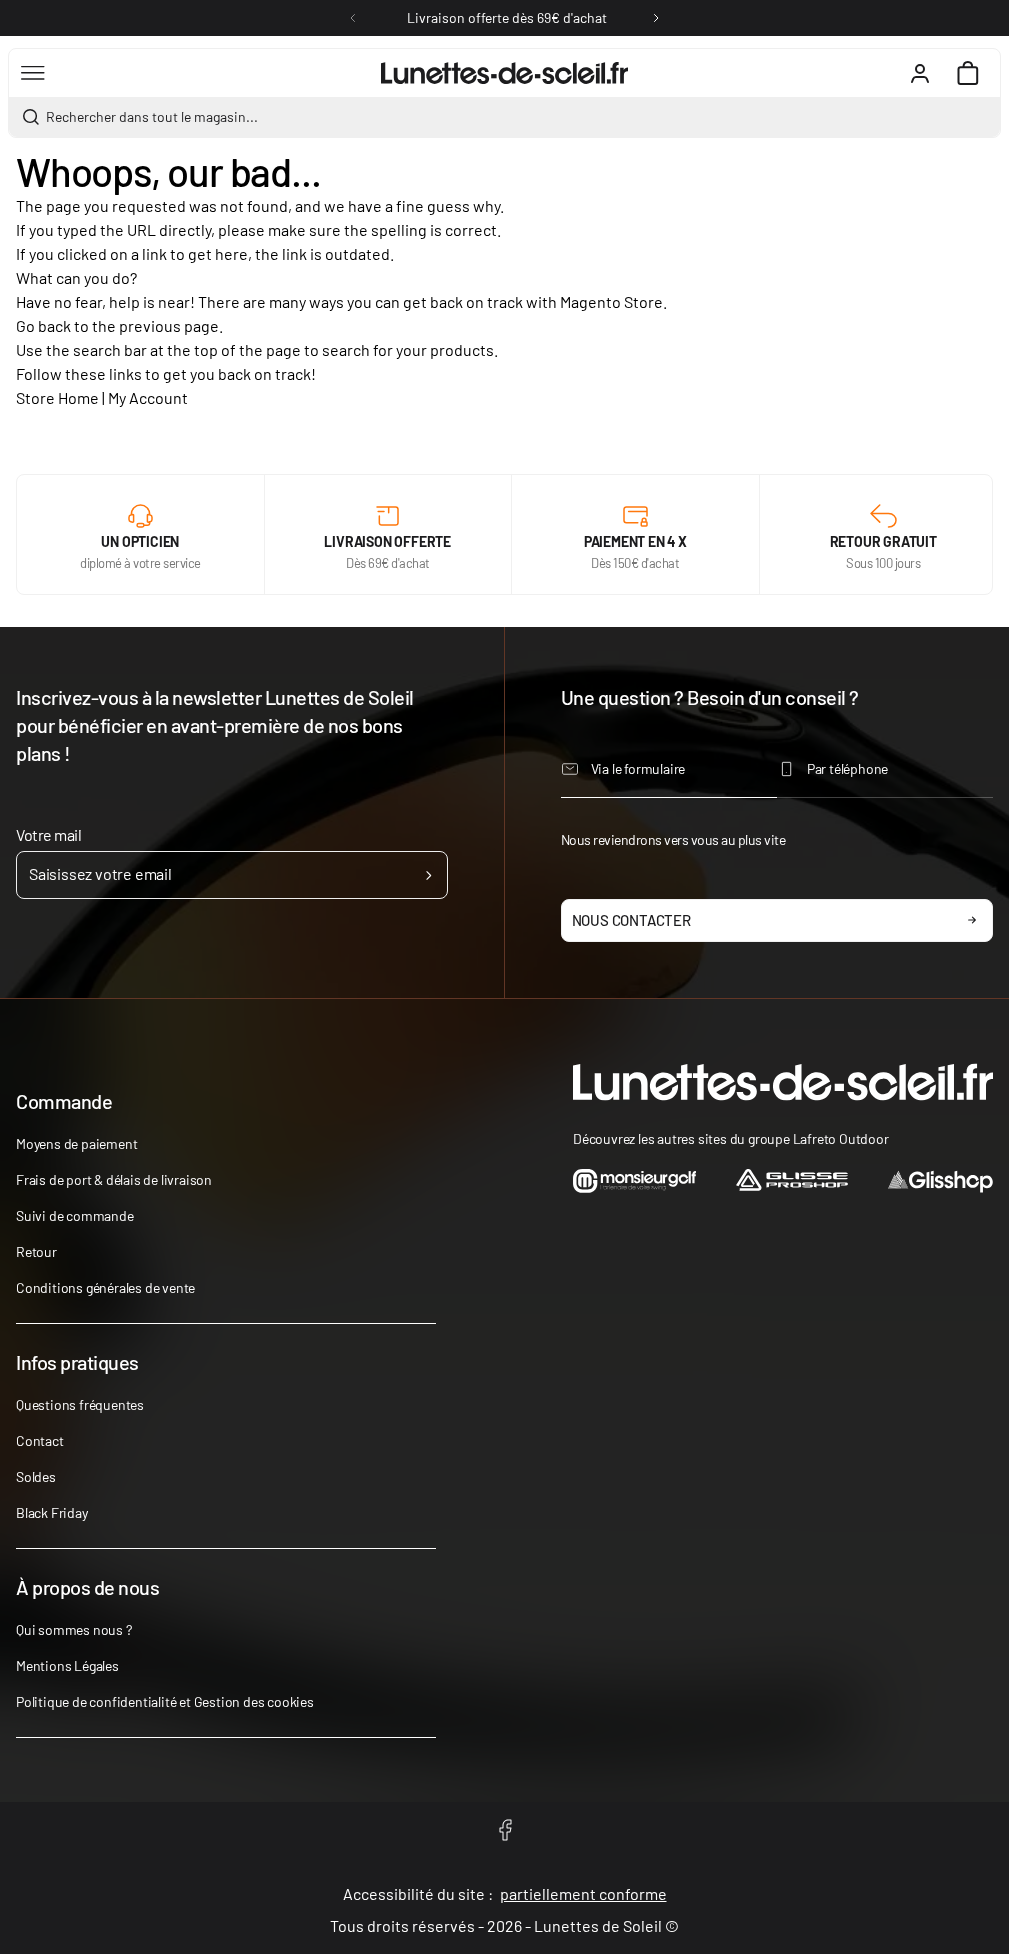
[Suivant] (656, 18)
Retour (36, 1251)
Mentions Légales (67, 1665)
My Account (148, 397)
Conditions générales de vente (105, 1287)
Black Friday (52, 1512)
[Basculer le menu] (33, 73)
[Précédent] (353, 18)
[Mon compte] (920, 73)
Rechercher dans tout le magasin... (152, 116)
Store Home (57, 397)
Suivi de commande (75, 1215)
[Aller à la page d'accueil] (504, 73)
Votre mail (48, 834)
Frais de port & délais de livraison (114, 1179)
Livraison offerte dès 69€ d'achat (507, 17)
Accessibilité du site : (505, 1893)
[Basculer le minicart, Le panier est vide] (968, 73)
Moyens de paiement (76, 1143)
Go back (43, 325)
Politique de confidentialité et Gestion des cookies (165, 1701)
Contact (40, 1440)
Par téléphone (847, 768)
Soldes (36, 1476)
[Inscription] (428, 875)
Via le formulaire (638, 768)
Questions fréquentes (80, 1404)
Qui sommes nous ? (74, 1629)
